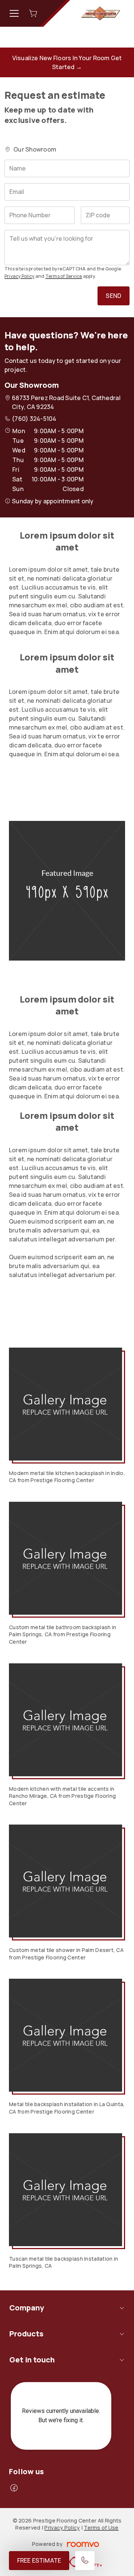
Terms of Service (64, 276)
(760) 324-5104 (34, 419)
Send (114, 296)
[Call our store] (85, 2561)
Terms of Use (101, 2528)
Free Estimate (39, 2560)
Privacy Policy (19, 276)
